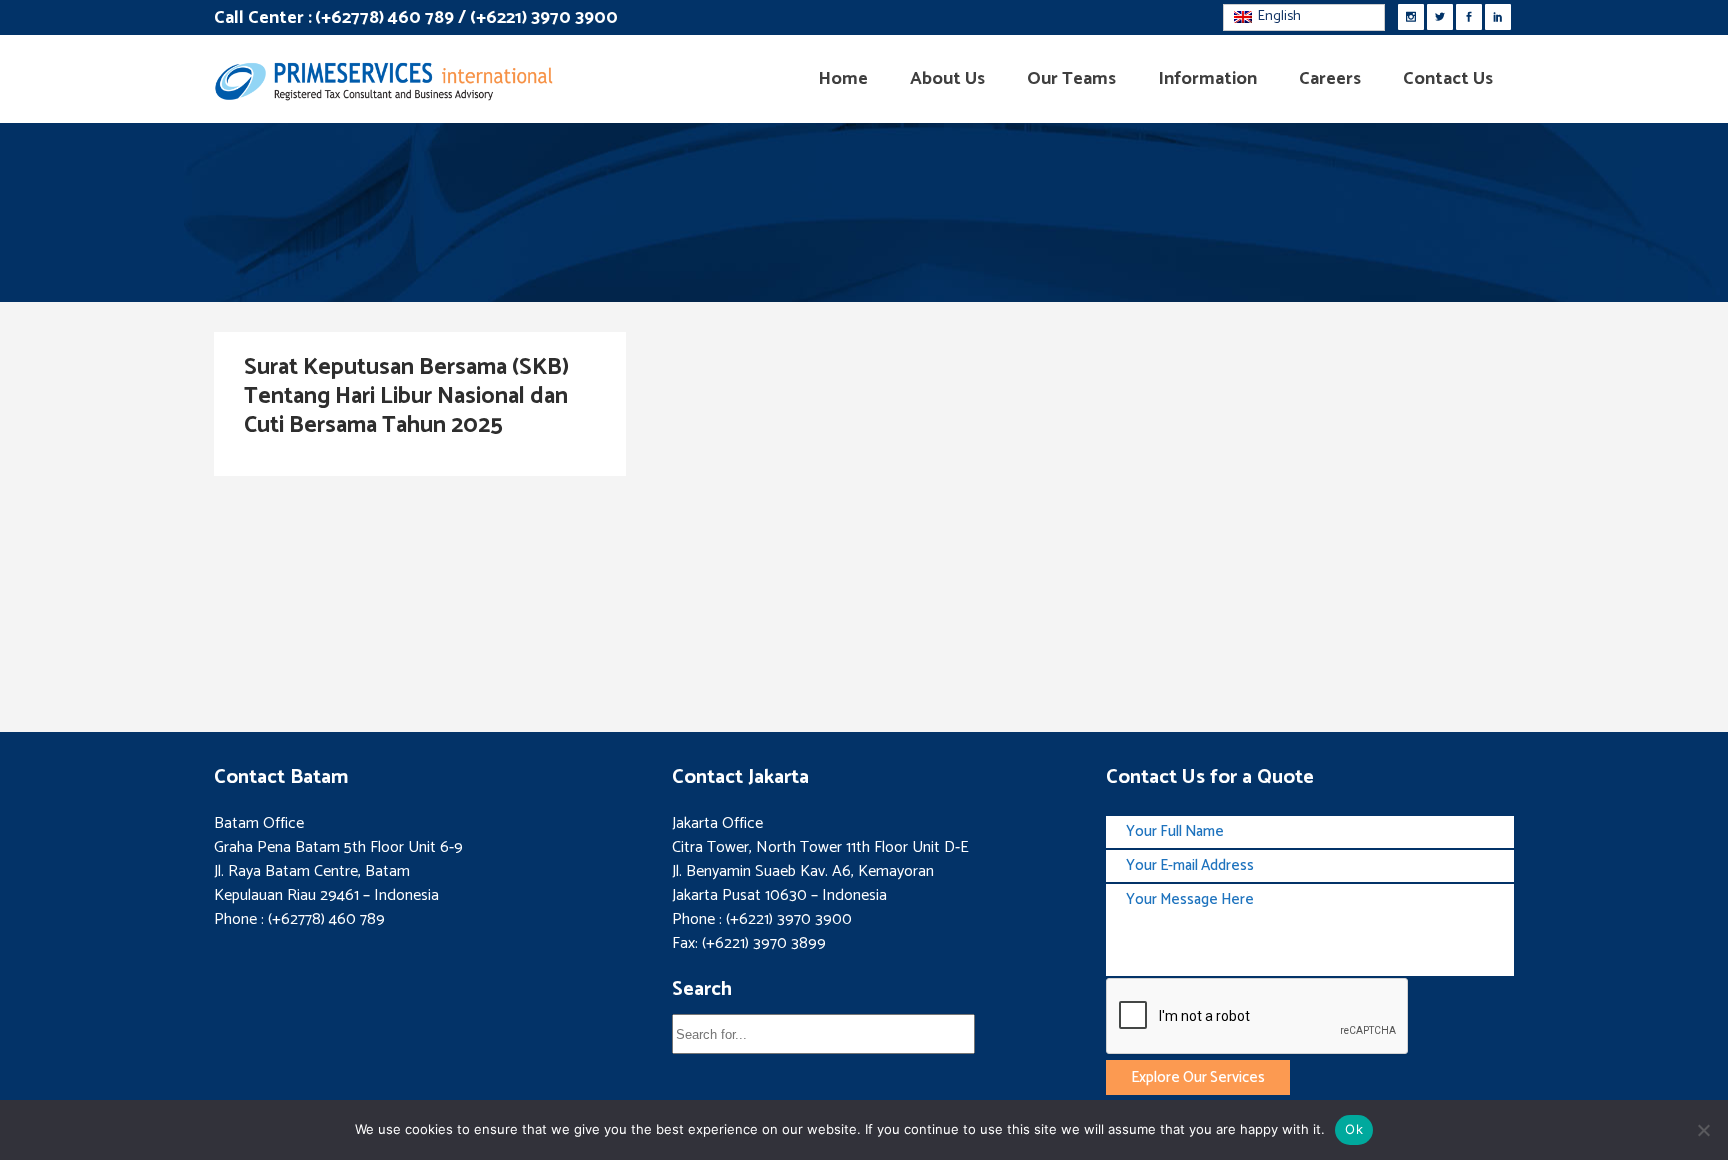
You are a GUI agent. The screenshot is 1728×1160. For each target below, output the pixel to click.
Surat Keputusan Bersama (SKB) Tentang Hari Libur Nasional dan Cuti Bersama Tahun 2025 (406, 396)
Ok (1354, 1129)
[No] (1703, 1130)
